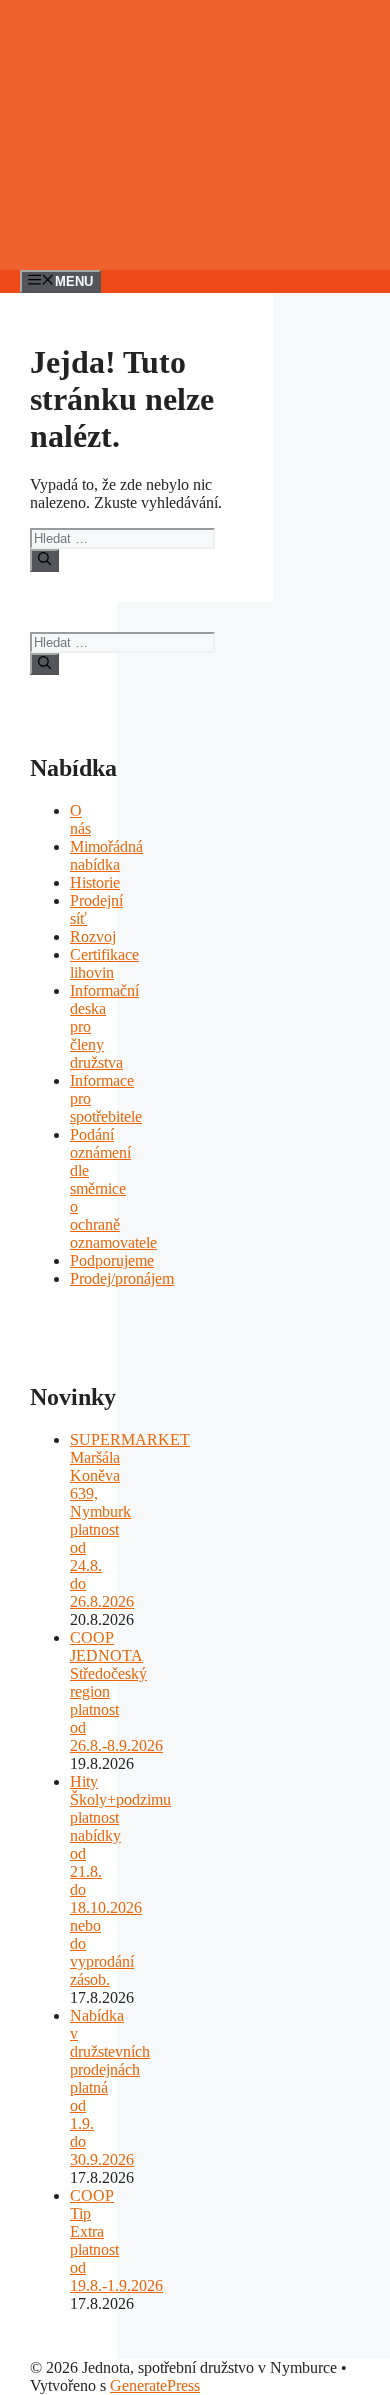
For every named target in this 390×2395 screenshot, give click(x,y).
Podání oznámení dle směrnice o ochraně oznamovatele (113, 1188)
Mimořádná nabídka (106, 855)
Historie (95, 882)
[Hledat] (44, 560)
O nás (80, 819)
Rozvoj (93, 936)
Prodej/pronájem (122, 1278)
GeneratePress (155, 2385)
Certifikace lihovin (104, 963)
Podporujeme (112, 1260)
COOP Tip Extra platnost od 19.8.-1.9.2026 (116, 2240)
